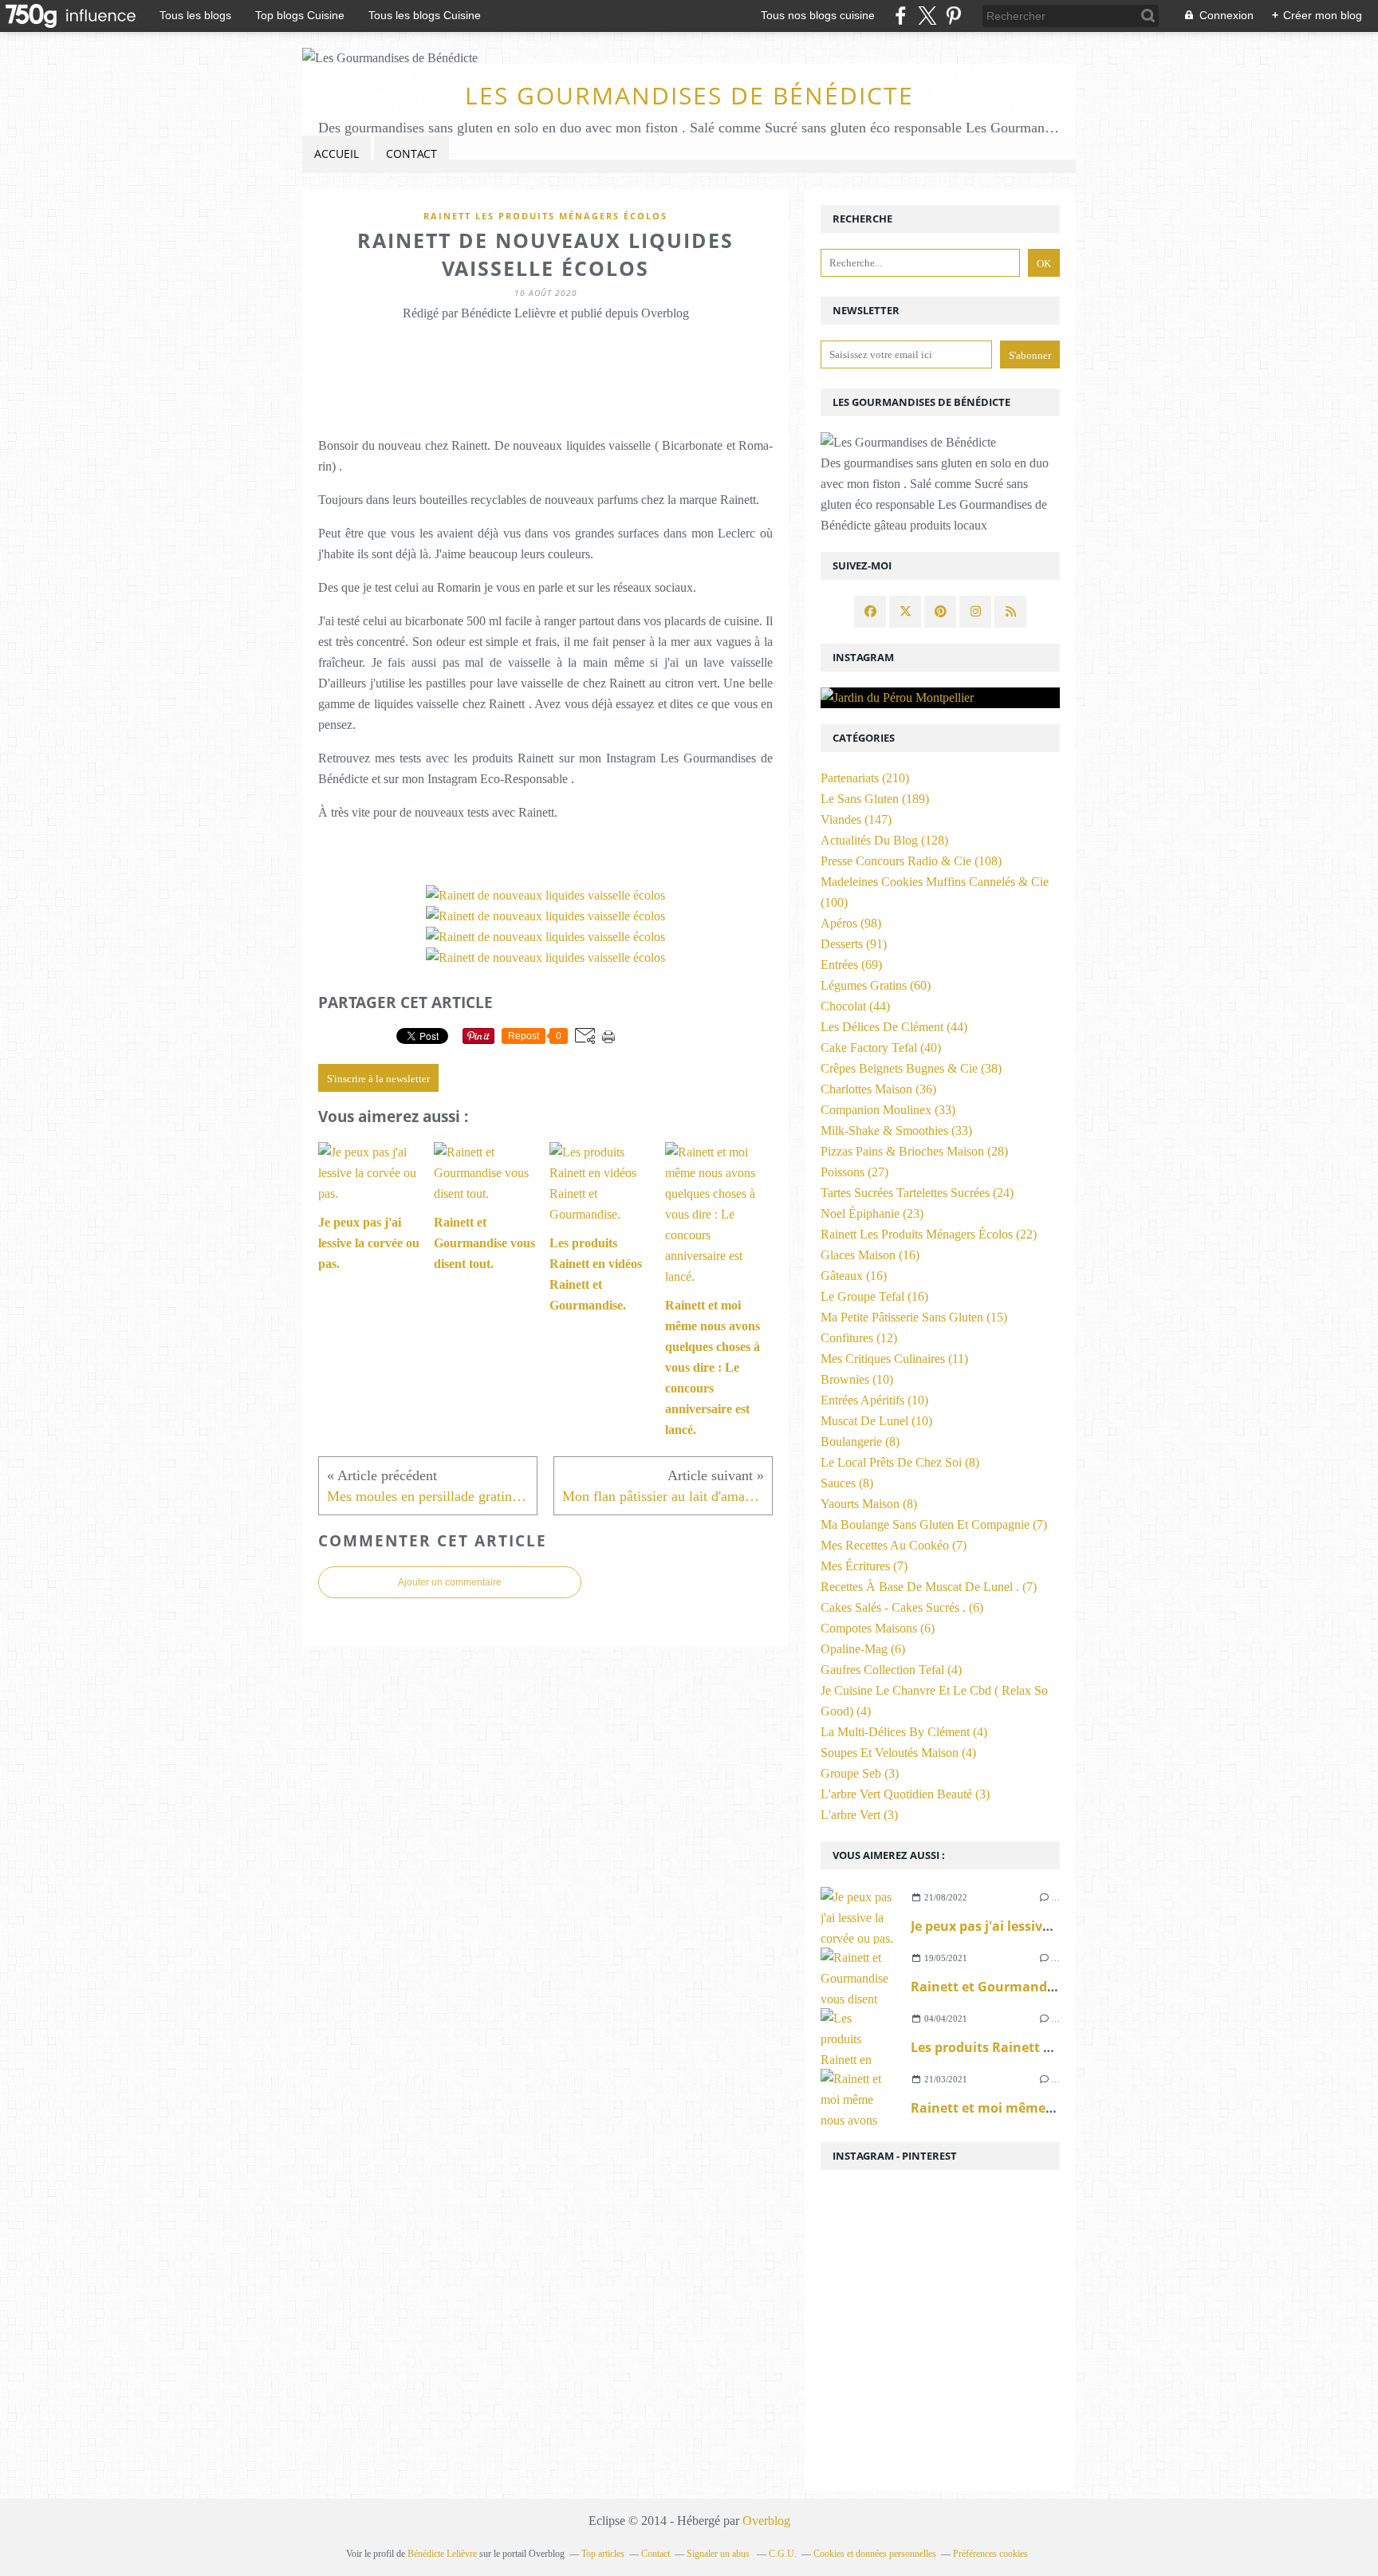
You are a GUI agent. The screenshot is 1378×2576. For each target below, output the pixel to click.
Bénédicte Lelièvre (442, 2554)
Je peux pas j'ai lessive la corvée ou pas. (1035, 1926)
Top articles (603, 2554)
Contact (411, 154)
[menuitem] (337, 154)
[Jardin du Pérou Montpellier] (940, 698)
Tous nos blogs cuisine (818, 15)
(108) (911, 861)
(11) (894, 1359)
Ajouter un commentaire (450, 1582)
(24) (917, 1193)
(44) (855, 1006)
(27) (854, 1172)
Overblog (766, 2521)
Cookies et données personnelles (875, 2554)
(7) (934, 1524)
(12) (859, 1338)
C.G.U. (783, 2554)
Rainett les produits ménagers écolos (545, 216)
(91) (854, 944)
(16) (870, 1255)
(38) (911, 1068)
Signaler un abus (719, 2554)
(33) (888, 1110)
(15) (914, 1317)
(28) (914, 1151)
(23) (872, 1213)
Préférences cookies (990, 2554)
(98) (851, 923)
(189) (875, 799)
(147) (856, 819)
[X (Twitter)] (927, 16)
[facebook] (901, 16)
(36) (878, 1089)
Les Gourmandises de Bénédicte (689, 95)
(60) (876, 985)
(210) (865, 778)
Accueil (337, 154)
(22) (929, 1234)
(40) (881, 1048)
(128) (884, 840)
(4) (891, 1670)
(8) (860, 1442)
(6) (902, 1607)
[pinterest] (953, 16)
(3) (860, 1773)
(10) (857, 1379)
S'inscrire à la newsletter (378, 1079)
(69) (851, 965)
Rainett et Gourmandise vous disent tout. (1043, 1987)
